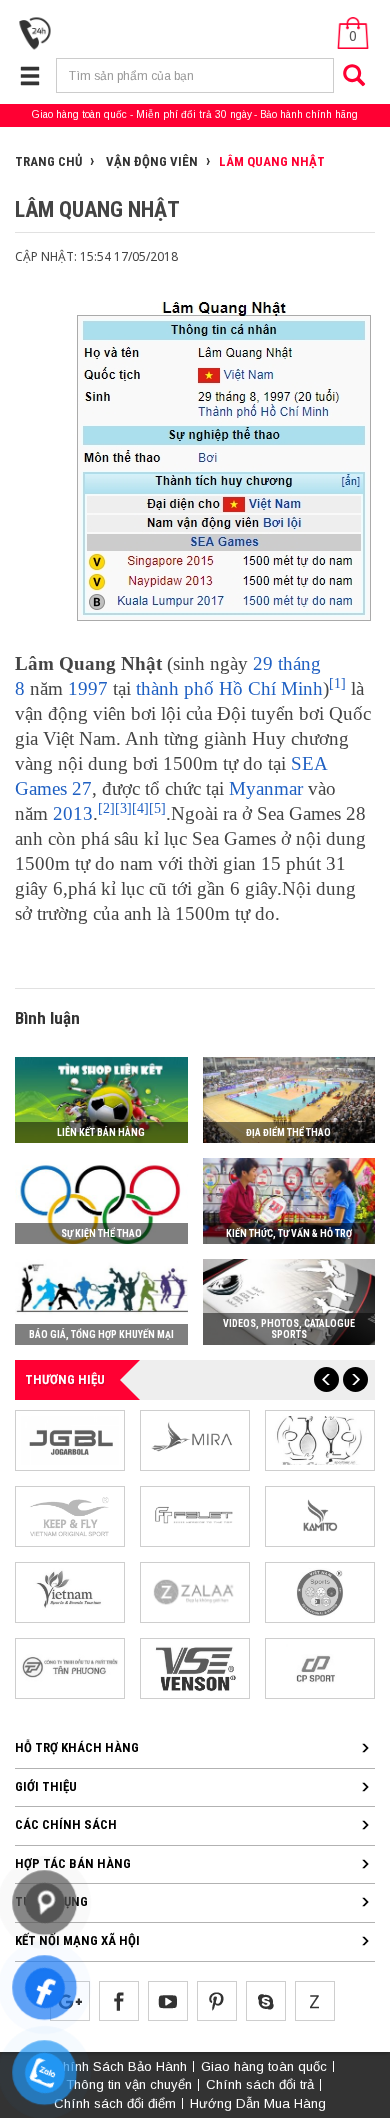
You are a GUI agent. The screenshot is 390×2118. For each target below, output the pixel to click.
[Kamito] (320, 1515)
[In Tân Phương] (70, 1667)
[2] (106, 808)
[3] (123, 808)
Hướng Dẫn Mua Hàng (258, 2103)
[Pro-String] (320, 1439)
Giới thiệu (46, 1786)
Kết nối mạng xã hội (77, 1940)
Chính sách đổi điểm (115, 2103)
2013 (73, 813)
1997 (88, 688)
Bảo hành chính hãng (309, 114)
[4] (140, 808)
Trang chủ (48, 161)
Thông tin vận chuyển (129, 2084)
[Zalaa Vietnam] (195, 1591)
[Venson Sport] (195, 1667)
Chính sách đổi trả (260, 2084)
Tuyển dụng (51, 1901)
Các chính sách (66, 1824)
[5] (157, 808)
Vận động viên (150, 161)
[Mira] (195, 1439)
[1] (337, 683)
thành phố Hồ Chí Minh (229, 688)
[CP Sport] (320, 1667)
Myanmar (266, 788)
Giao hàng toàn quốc (79, 114)
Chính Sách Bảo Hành (120, 2066)
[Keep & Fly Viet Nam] (70, 1515)
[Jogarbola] (70, 1439)
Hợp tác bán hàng (73, 1863)
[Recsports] (320, 1591)
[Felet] (195, 1515)
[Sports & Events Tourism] (70, 1591)
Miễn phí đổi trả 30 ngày (194, 114)
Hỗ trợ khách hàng (77, 1747)
